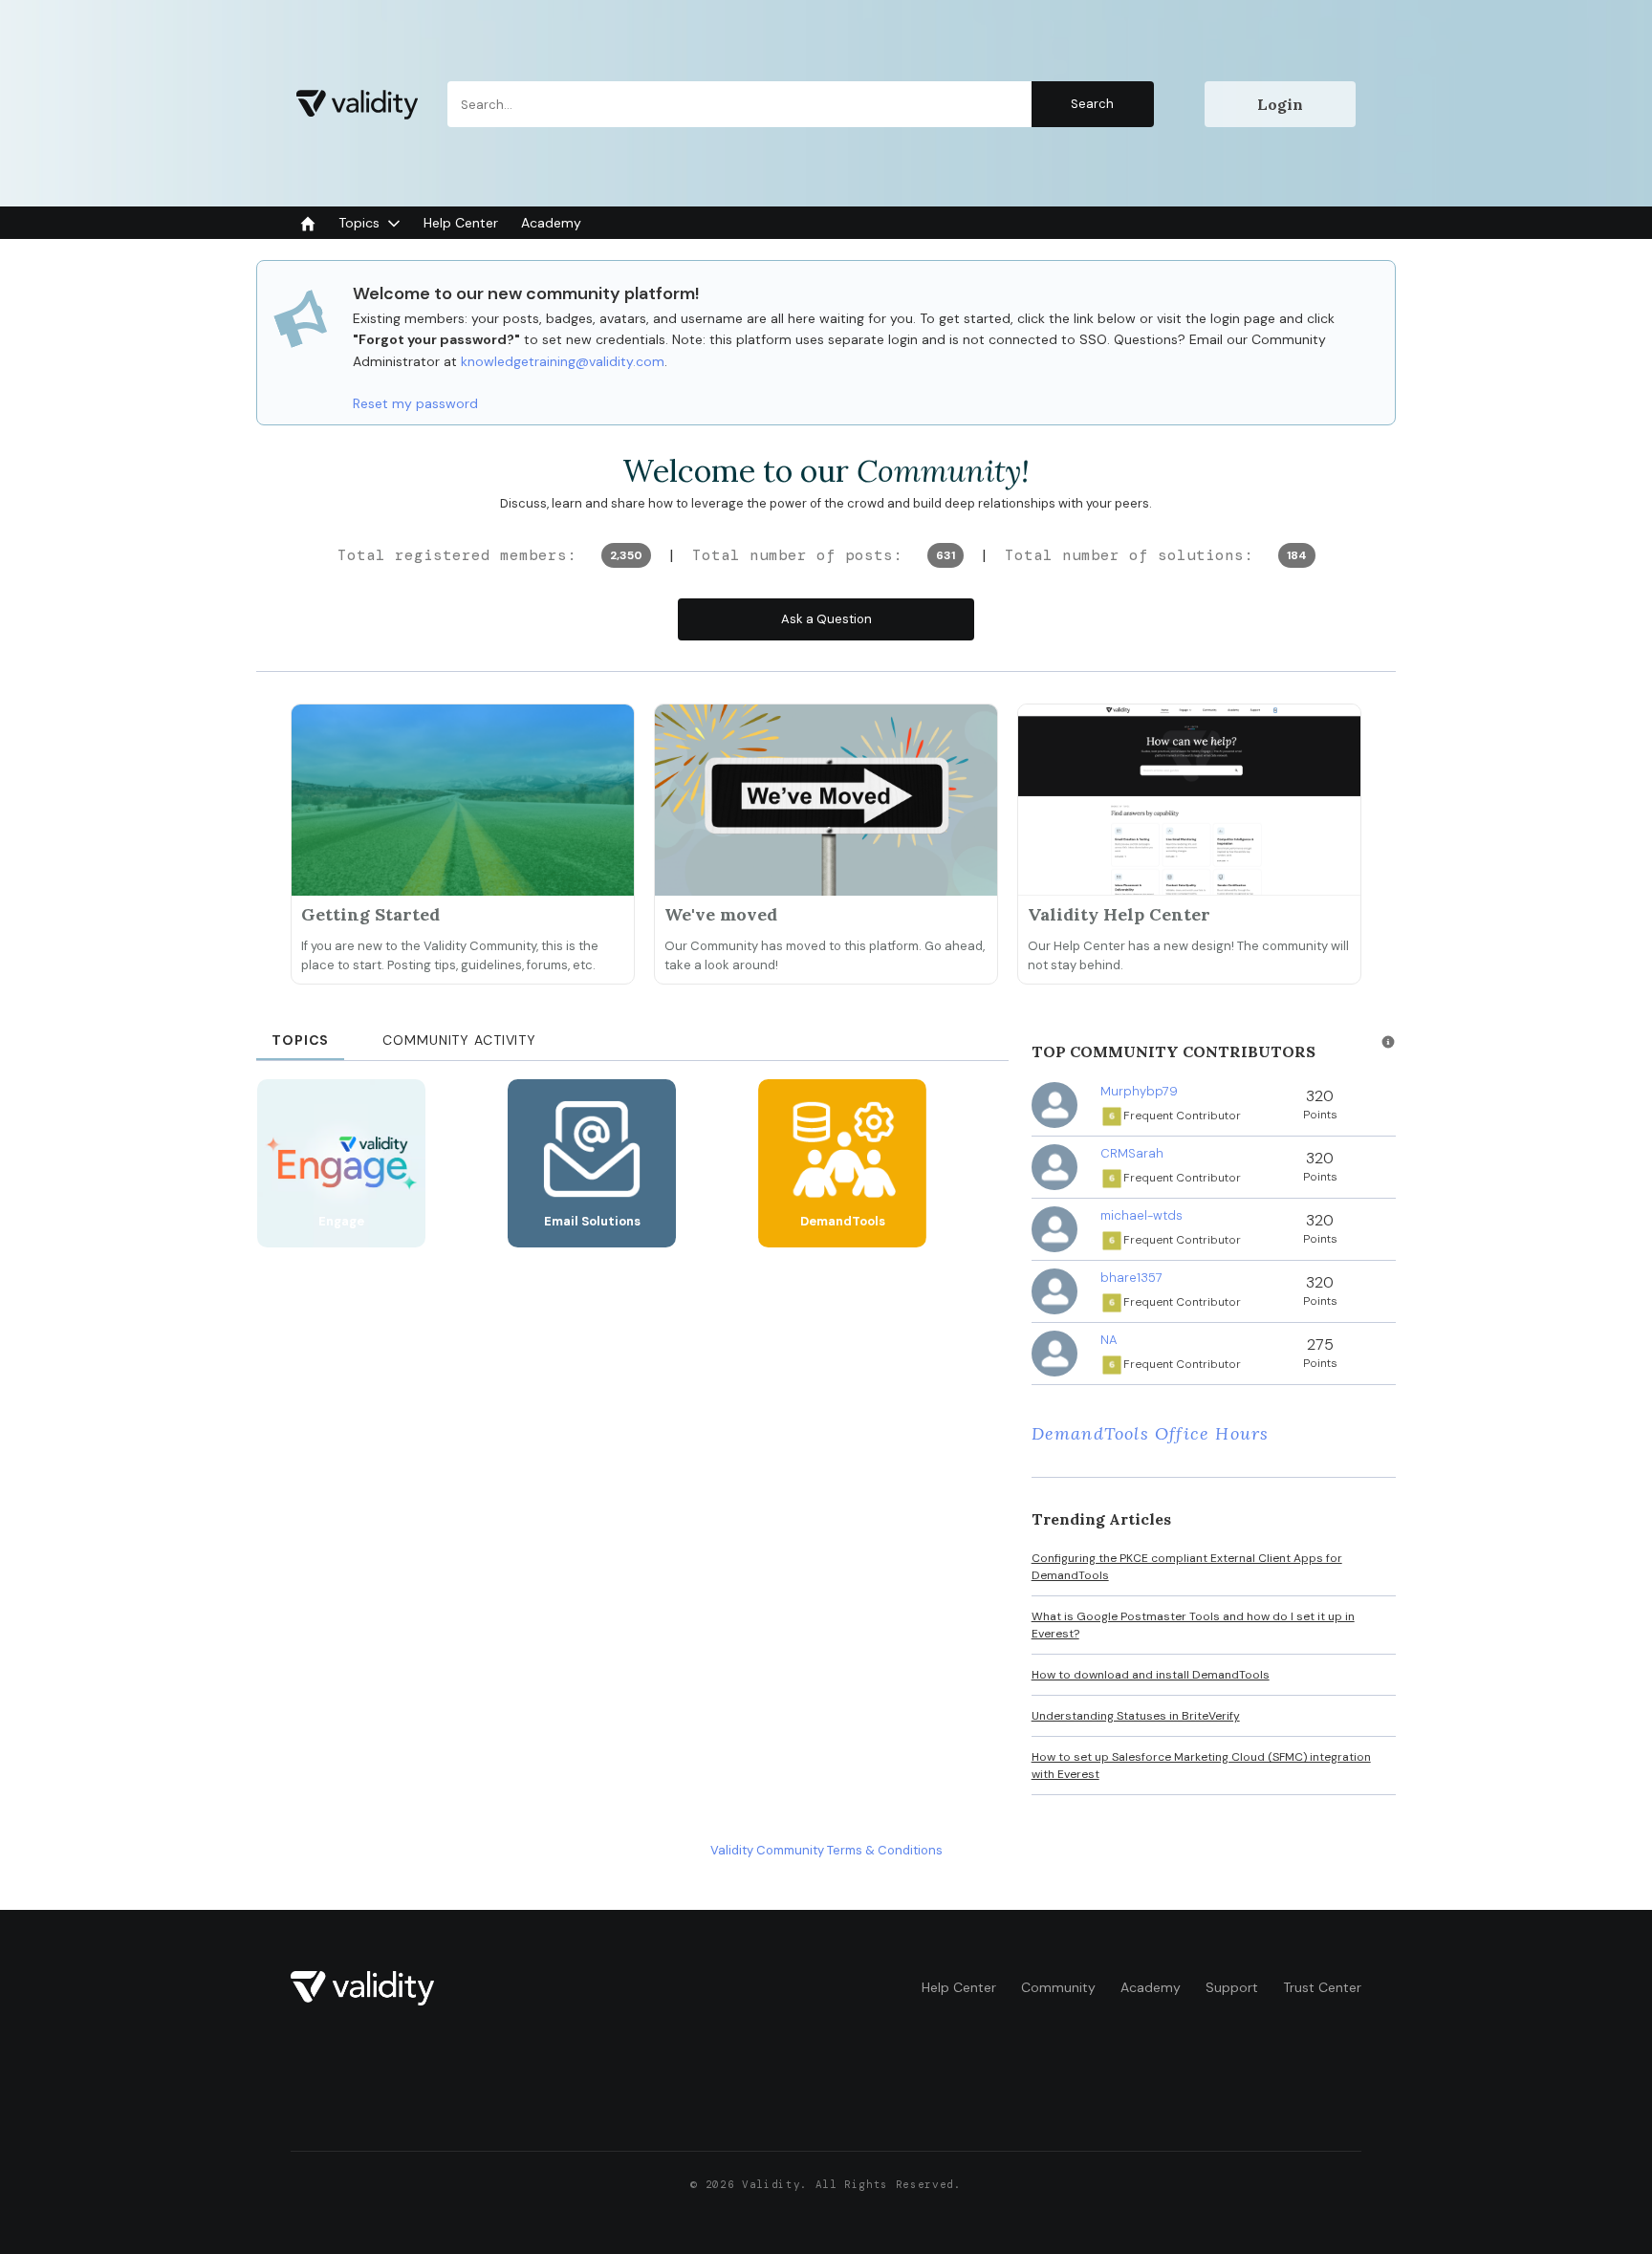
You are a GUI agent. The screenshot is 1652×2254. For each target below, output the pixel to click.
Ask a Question (826, 619)
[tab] (300, 1034)
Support (1232, 1987)
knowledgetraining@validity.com (563, 361)
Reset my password (415, 403)
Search (1092, 104)
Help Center (959, 1987)
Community (1058, 1987)
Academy (1151, 1987)
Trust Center (1322, 1987)
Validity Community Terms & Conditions (826, 1850)
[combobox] (801, 104)
